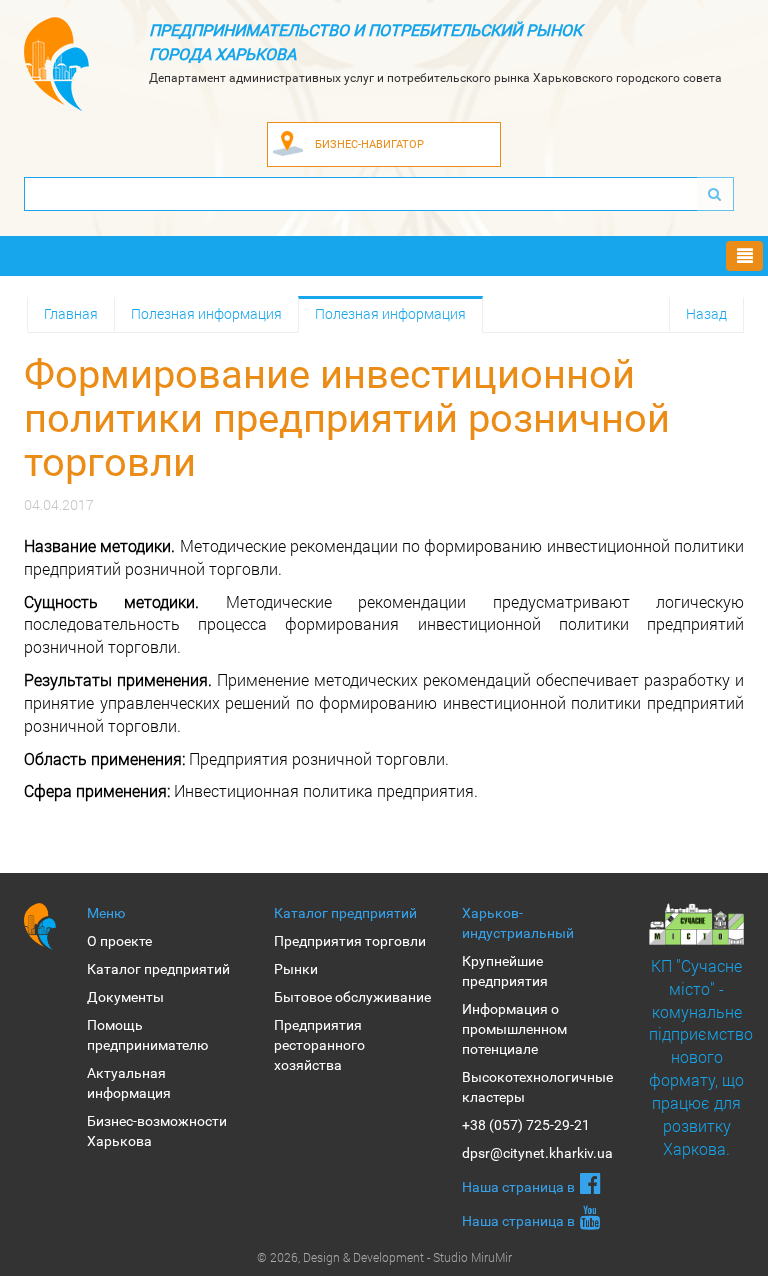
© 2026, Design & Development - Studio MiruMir (384, 1257)
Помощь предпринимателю (147, 1035)
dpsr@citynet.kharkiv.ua (537, 1153)
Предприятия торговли (350, 941)
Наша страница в (518, 1187)
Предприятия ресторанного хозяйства (319, 1045)
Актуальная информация (129, 1083)
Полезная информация (206, 313)
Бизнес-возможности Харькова (157, 1131)
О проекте (119, 941)
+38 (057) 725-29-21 (526, 1125)
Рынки (296, 969)
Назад (706, 313)
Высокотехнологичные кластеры (537, 1087)
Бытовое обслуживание (352, 997)
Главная (71, 313)
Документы (125, 997)
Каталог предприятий (158, 969)
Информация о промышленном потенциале (514, 1029)
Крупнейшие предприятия (505, 971)
